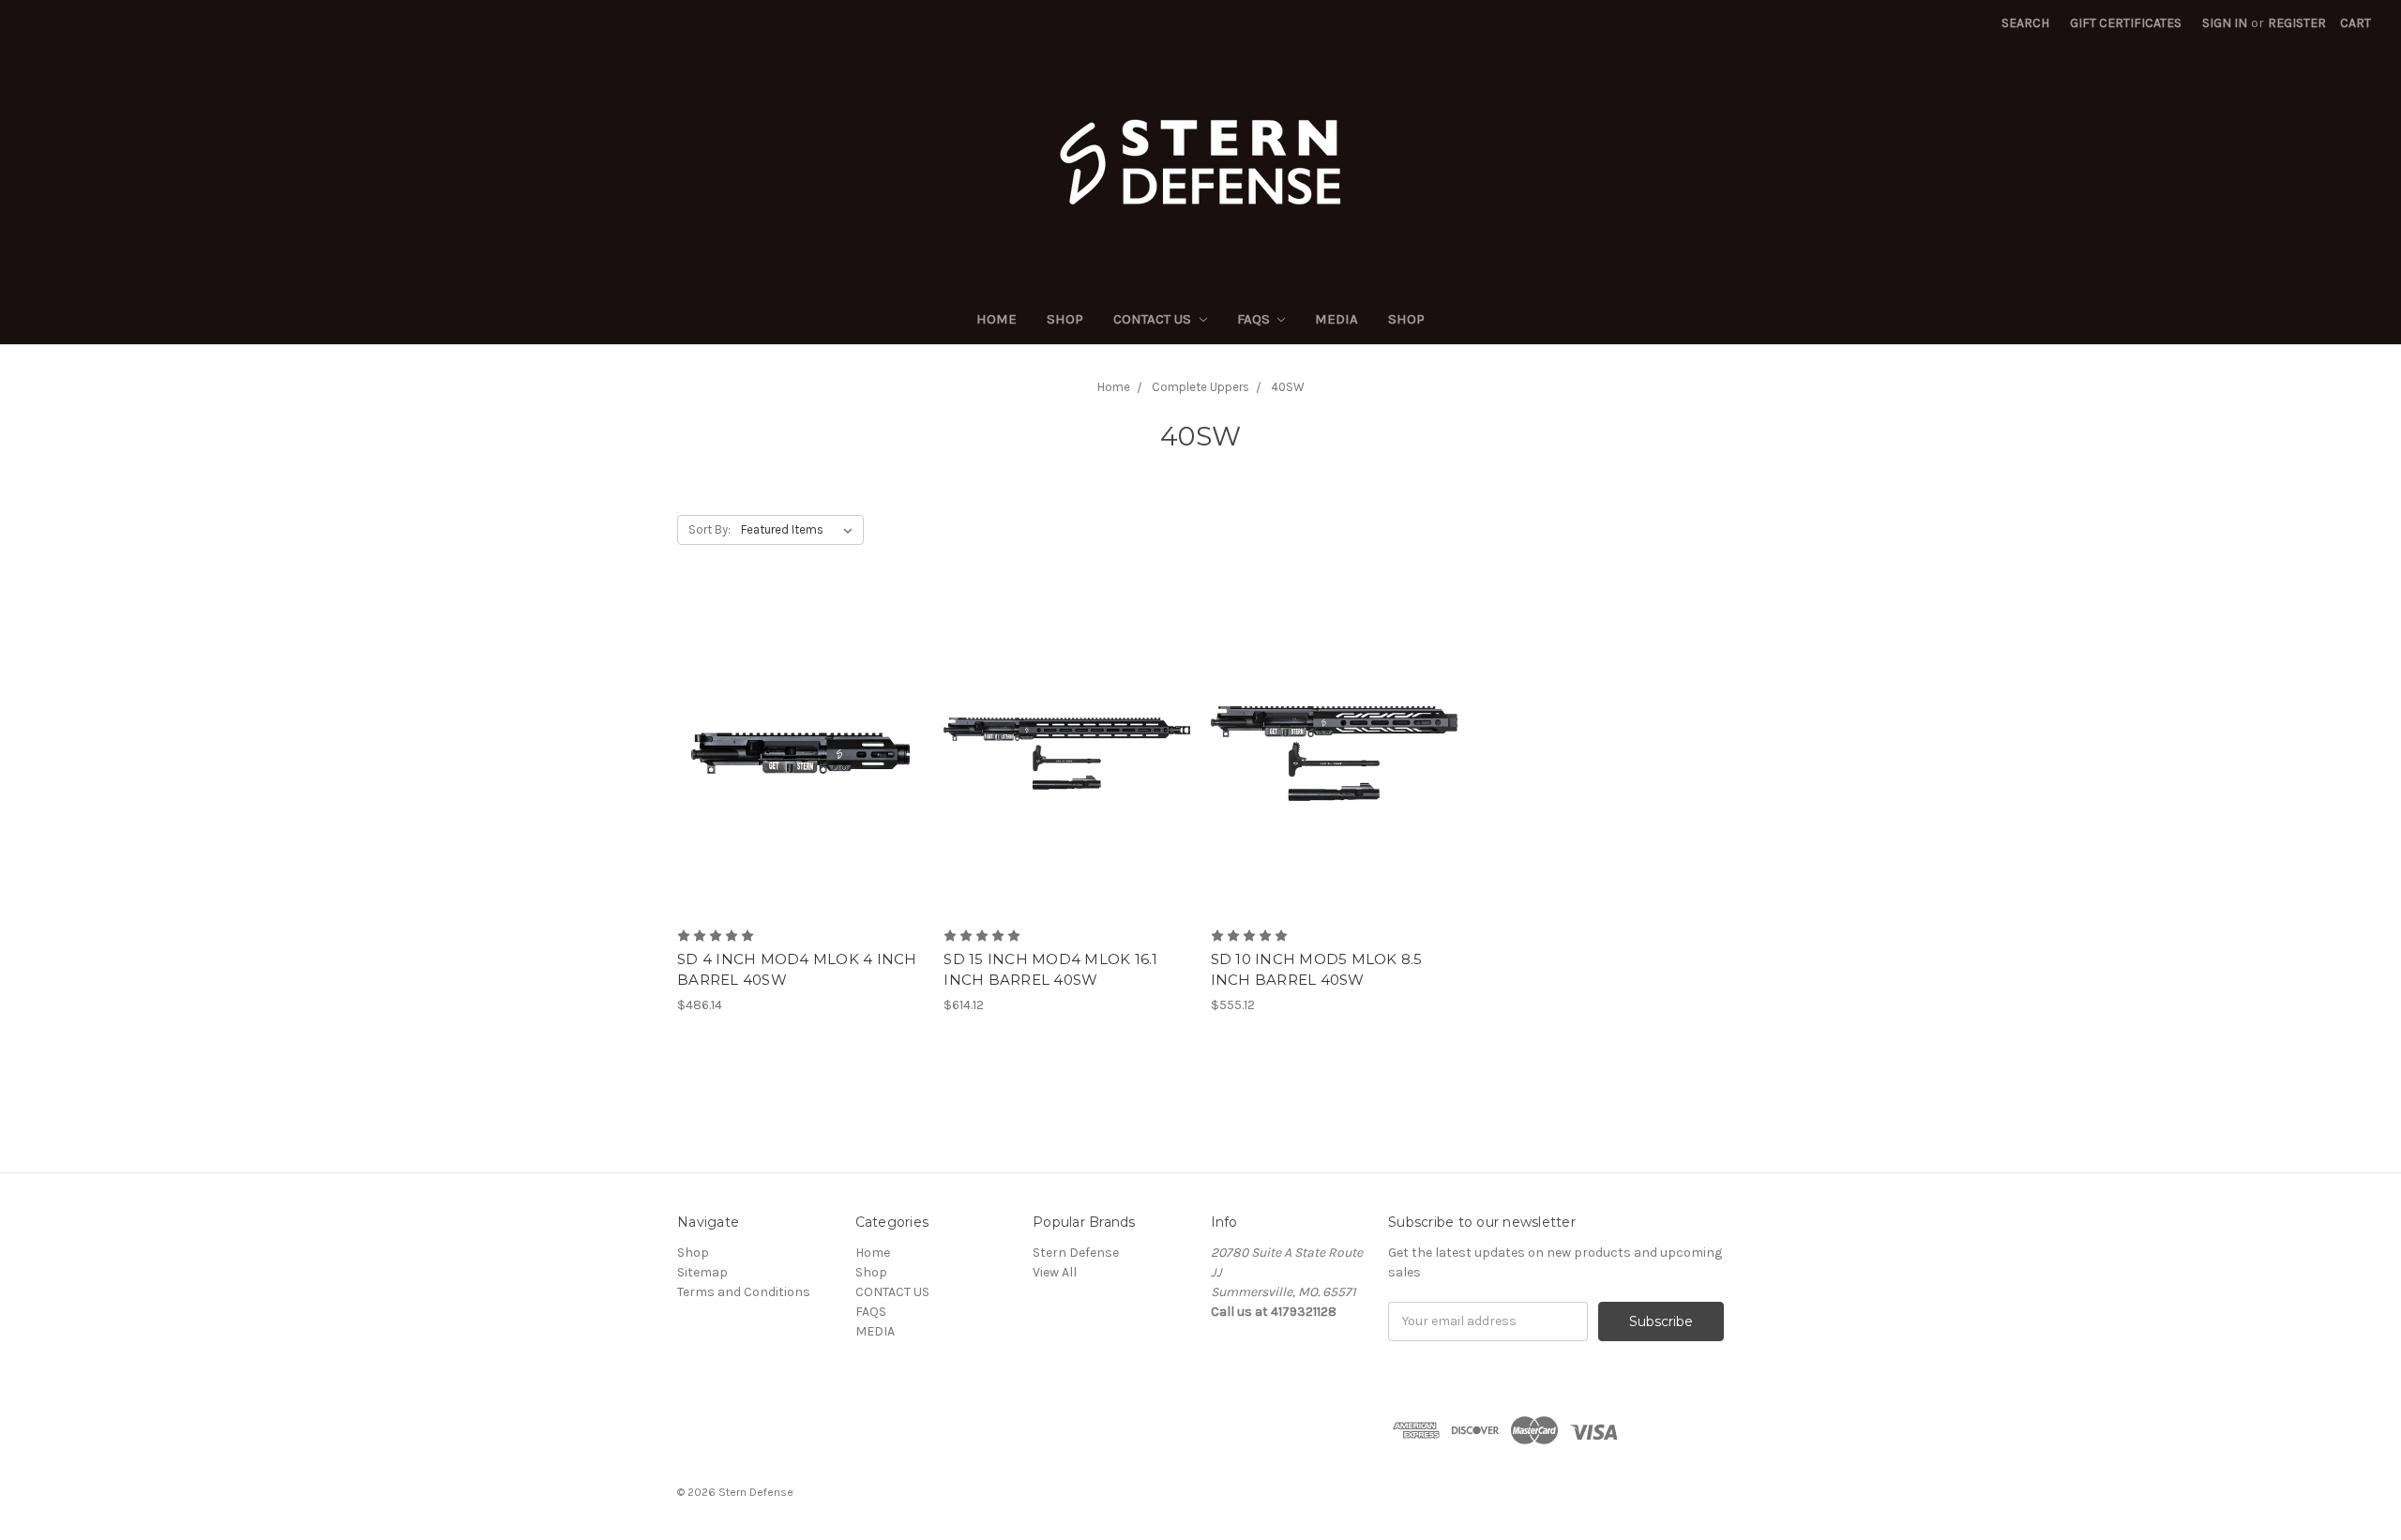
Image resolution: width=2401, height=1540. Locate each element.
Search (2025, 23)
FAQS (1255, 319)
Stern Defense (1076, 1253)
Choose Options (801, 787)
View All (1055, 1272)
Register (2297, 23)
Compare (794, 754)
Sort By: (710, 529)
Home (997, 319)
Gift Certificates (2126, 23)
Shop (1065, 319)
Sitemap (702, 1272)
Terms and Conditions (744, 1292)
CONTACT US (1154, 319)
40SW (1288, 387)
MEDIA (1336, 319)
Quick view (801, 720)
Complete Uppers (1200, 387)
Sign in (2225, 23)
